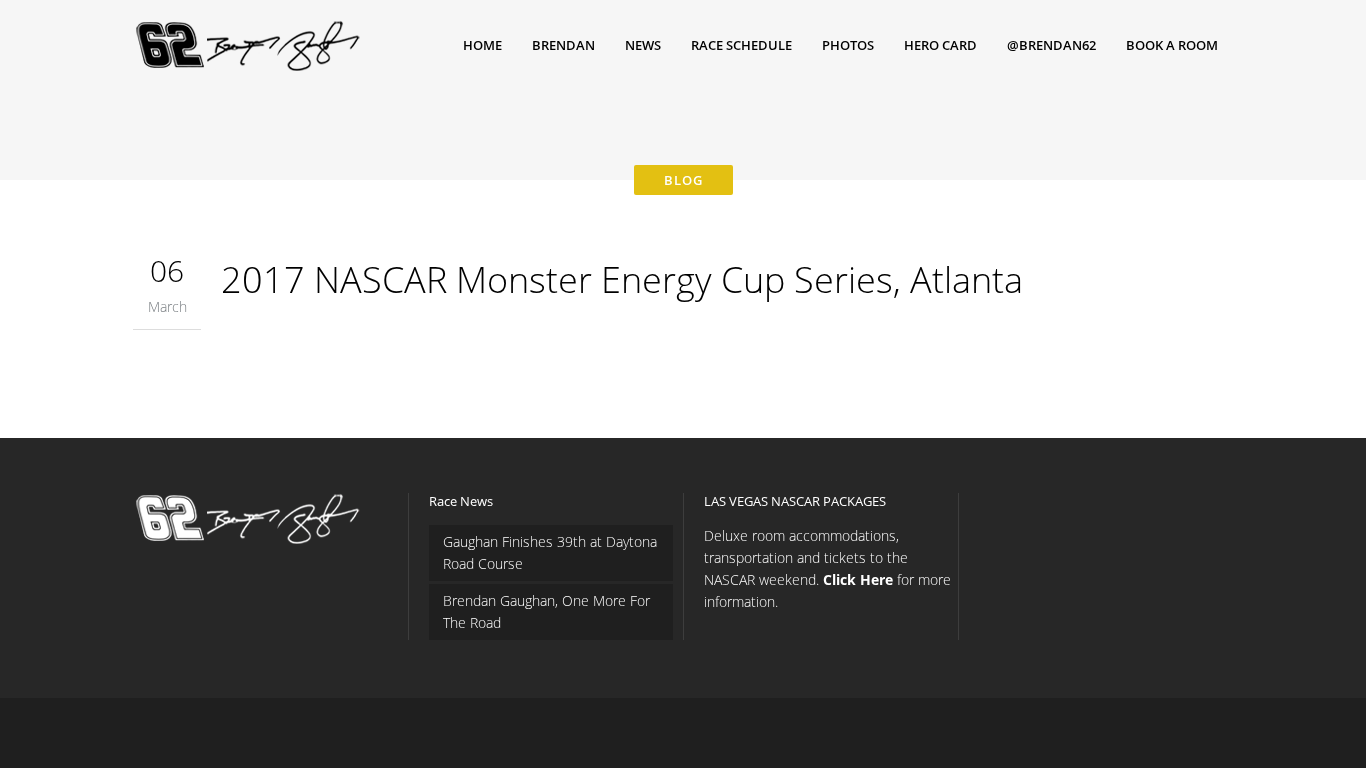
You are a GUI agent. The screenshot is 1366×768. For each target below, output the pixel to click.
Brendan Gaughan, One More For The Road (546, 611)
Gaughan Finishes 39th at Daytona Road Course (550, 552)
